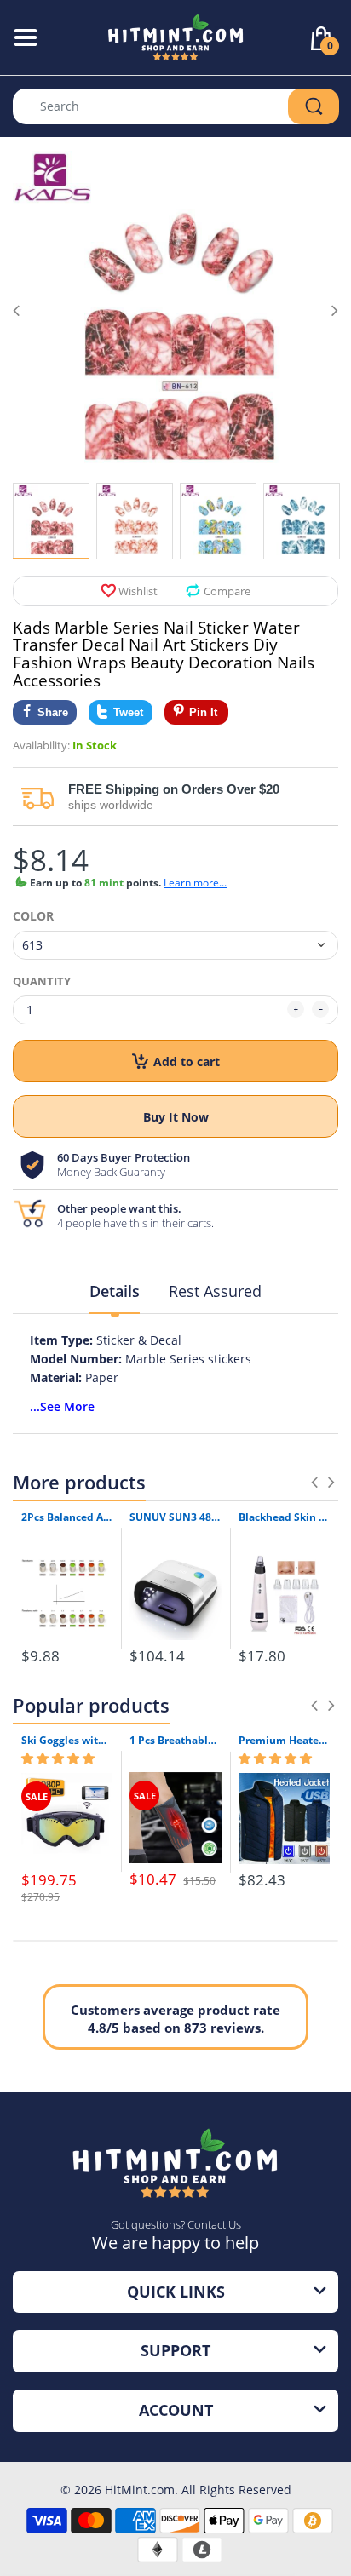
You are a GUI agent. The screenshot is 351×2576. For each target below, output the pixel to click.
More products (79, 1482)
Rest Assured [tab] (215, 1291)
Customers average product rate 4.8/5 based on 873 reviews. (175, 2019)
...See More (62, 1406)
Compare (227, 591)
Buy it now (176, 1117)
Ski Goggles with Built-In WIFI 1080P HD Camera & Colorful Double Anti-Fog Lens (67, 1741)
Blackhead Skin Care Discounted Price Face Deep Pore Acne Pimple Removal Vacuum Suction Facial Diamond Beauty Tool (284, 1517)
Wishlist (138, 591)
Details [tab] (115, 1291)
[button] (58, 1758)
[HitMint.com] (176, 36)
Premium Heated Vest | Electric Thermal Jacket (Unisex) (284, 1741)
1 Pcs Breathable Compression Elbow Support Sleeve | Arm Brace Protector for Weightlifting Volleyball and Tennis (175, 1741)
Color (33, 916)
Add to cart (187, 1061)
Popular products (91, 1705)
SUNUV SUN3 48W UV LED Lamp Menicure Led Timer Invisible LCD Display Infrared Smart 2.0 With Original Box (175, 1517)
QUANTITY (42, 981)
